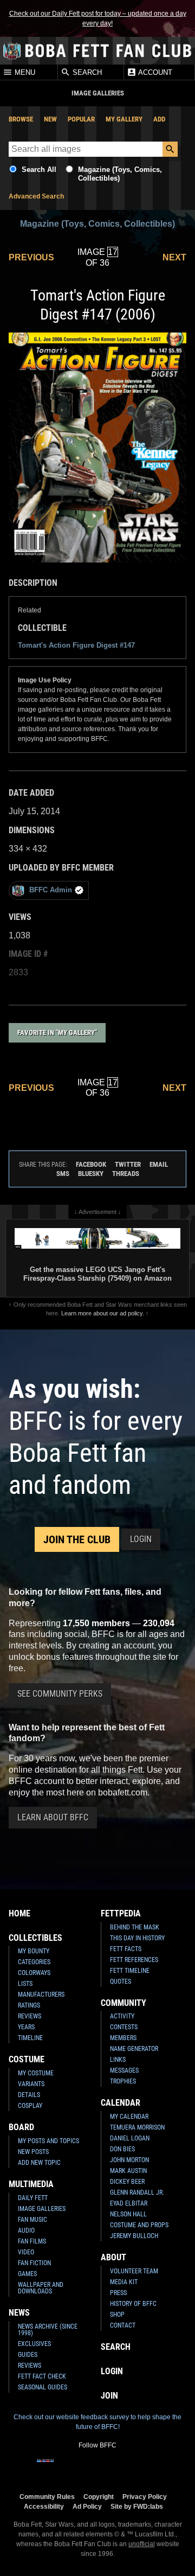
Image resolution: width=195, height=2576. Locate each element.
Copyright (99, 2497)
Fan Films (32, 2241)
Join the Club (77, 1539)
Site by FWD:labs (137, 2506)
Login (141, 1539)
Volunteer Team (134, 2271)
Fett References (134, 1960)
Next (174, 257)
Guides (28, 2355)
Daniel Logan (130, 2138)
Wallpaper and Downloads (41, 2288)
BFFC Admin (51, 890)
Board (21, 2127)
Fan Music (32, 2220)
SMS (63, 1174)
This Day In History (137, 1938)
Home (19, 1913)
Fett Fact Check (42, 2376)
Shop (117, 2315)
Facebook (91, 1164)
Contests (124, 2027)
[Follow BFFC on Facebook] (45, 2468)
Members (123, 2038)
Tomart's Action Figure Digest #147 (76, 645)
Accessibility (44, 2506)
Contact (123, 2325)
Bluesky (91, 1174)
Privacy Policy (145, 2497)
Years (26, 2027)
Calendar (121, 2103)
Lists (25, 1984)
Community (123, 2003)
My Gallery (124, 119)
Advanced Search (36, 196)
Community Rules (47, 2497)
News (19, 2313)
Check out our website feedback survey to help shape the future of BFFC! (97, 2422)
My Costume (36, 2073)
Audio (26, 2230)
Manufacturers (41, 1995)
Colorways (34, 1973)
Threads (126, 1174)
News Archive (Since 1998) (48, 2330)
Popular (81, 119)
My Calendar (129, 2117)
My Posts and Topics (48, 2141)
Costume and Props (139, 2225)
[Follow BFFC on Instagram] (63, 2468)
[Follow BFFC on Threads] (132, 2468)
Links (118, 2060)
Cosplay (30, 2106)
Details (29, 2095)
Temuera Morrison (137, 2127)
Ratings (29, 2005)
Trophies (123, 2081)
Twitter (128, 1164)
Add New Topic (39, 2163)
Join (109, 2396)
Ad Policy (87, 2506)
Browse (21, 119)
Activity (122, 2016)
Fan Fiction (34, 2263)
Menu (24, 72)
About (113, 2257)
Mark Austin (128, 2171)
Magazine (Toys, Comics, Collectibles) (97, 224)
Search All (39, 170)
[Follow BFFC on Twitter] (80, 2468)
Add (159, 119)
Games (27, 2274)
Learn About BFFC (53, 1817)
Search (86, 72)
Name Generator (134, 2049)
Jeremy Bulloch (134, 2236)
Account (154, 72)
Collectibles (35, 1938)
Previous (31, 257)
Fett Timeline (130, 1971)
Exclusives (34, 2344)
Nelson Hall (128, 2214)
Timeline (30, 2038)
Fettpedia (121, 1913)
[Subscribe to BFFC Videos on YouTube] (115, 2468)
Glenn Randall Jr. (137, 2193)
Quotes (121, 1981)
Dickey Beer (127, 2182)
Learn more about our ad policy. (103, 1313)
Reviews (30, 2016)
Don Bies (122, 2149)
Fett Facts (126, 1949)
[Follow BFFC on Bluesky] (149, 2468)
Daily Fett (33, 2198)
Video (26, 2252)
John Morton (129, 2160)
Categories (34, 1962)
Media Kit (124, 2282)
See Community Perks (60, 1694)
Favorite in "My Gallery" (57, 1033)
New (50, 119)
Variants (31, 2084)
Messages (124, 2070)
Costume (27, 2059)
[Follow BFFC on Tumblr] (97, 2468)
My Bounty (34, 1951)
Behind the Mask (135, 1927)
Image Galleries (42, 2209)
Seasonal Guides (43, 2387)
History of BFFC (133, 2304)
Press (118, 2293)
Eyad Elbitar (129, 2203)
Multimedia (31, 2184)
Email (159, 1164)
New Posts (33, 2152)
